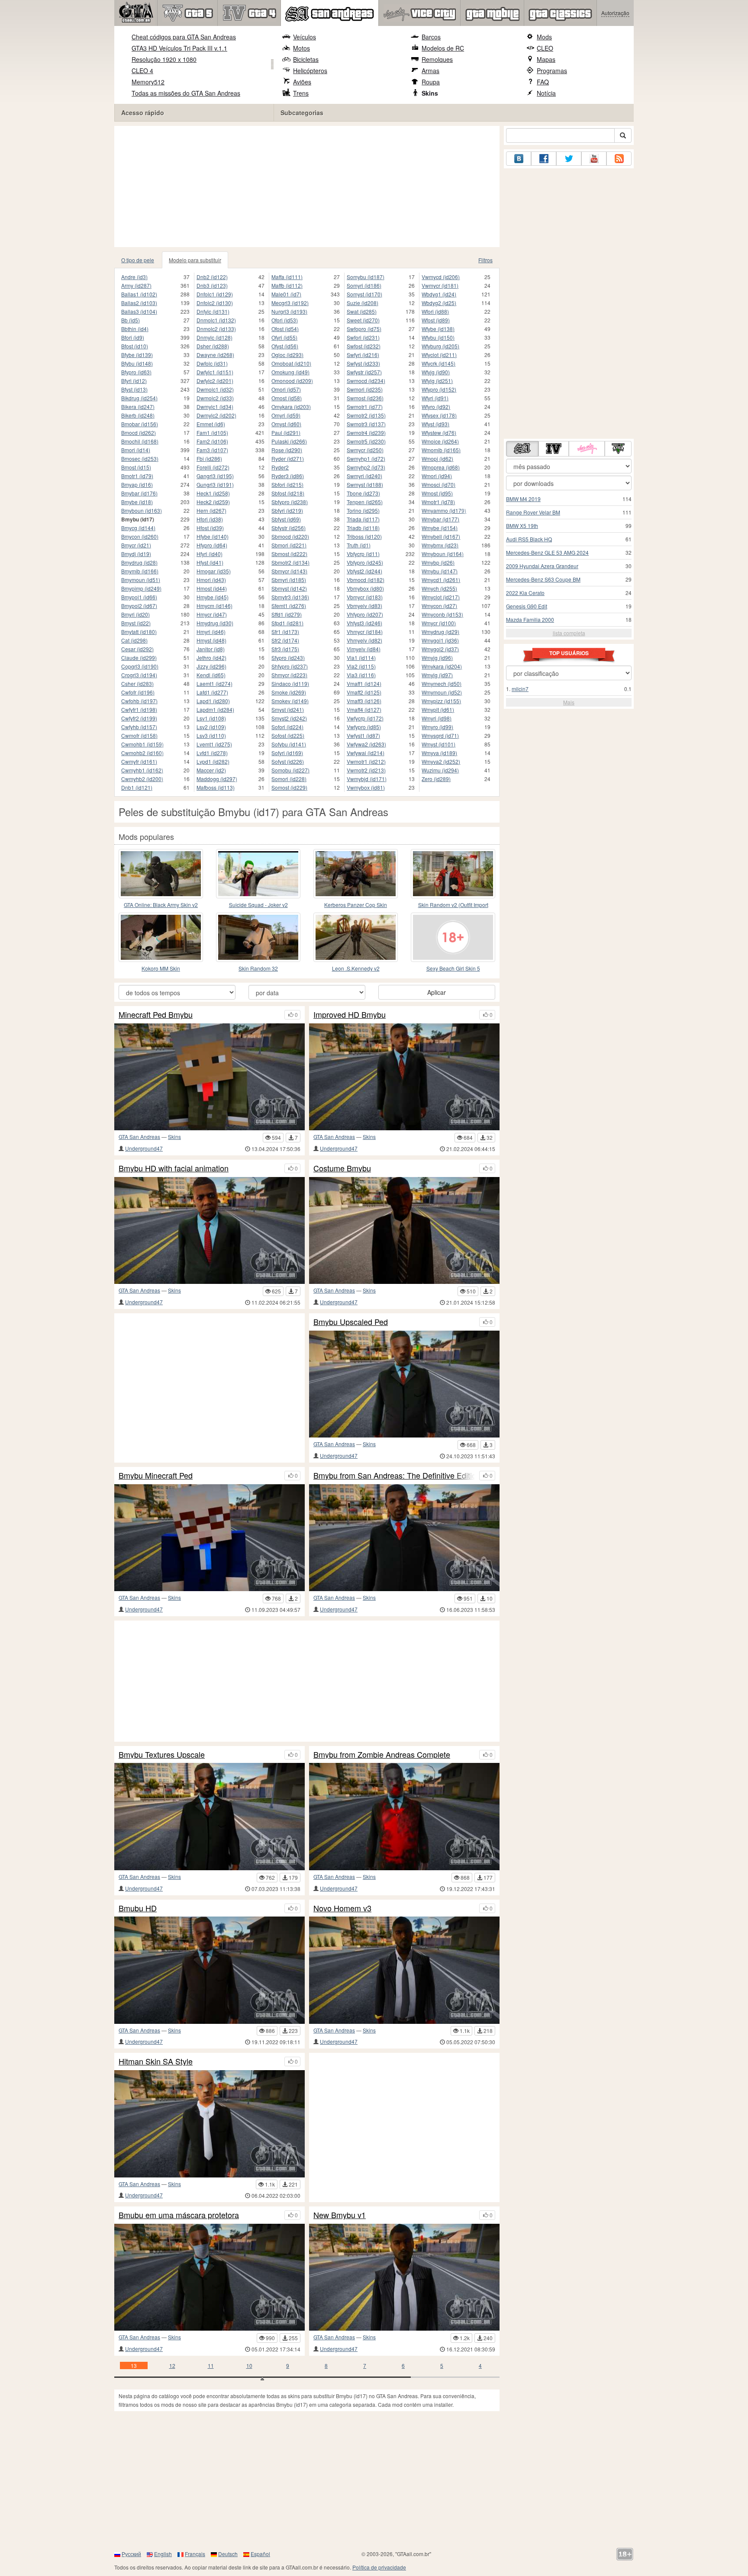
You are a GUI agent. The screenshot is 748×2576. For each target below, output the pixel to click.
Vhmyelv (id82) (364, 640)
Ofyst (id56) (285, 346)
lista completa (569, 633)
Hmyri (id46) (211, 632)
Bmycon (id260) (140, 536)
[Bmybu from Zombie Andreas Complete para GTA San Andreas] (404, 1816)
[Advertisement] (309, 187)
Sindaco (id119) (290, 683)
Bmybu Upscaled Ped (351, 1322)
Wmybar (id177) (440, 519)
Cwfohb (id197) (139, 701)
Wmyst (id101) (438, 744)
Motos (301, 48)
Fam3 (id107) (212, 450)
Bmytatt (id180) (139, 632)
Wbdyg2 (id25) (439, 303)
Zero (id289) (436, 779)
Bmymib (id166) (140, 571)
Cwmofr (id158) (139, 735)
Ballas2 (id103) (139, 303)
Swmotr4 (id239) (366, 433)
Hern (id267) (211, 510)
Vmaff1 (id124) (364, 683)
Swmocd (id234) (366, 381)
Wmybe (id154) (440, 528)
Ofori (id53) (285, 320)
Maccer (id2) (211, 770)
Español (260, 2554)
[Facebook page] (544, 159)
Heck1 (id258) (213, 493)
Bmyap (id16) (137, 484)
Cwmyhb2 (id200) (142, 779)
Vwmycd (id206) (441, 277)
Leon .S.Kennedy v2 (356, 968)
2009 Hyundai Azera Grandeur (542, 566)
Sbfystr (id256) (289, 528)
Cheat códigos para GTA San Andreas (184, 37)
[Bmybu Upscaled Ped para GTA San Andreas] (404, 1384)
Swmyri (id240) (364, 476)
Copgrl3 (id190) (140, 666)
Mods (544, 37)
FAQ (543, 82)
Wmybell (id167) (441, 536)
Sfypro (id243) (288, 658)
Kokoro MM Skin (161, 968)
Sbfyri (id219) (287, 510)
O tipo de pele (138, 260)
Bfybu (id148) (137, 363)
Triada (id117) (363, 519)
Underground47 (144, 1148)
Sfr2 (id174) (285, 640)
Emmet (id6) (211, 424)
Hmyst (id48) (211, 640)
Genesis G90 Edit (527, 606)
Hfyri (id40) (210, 554)
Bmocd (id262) (139, 433)
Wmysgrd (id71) (440, 735)
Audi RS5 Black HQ (529, 539)
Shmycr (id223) (289, 675)
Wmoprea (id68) (441, 467)
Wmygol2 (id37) (440, 649)
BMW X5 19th (522, 526)
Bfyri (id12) (134, 381)
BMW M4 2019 (523, 499)
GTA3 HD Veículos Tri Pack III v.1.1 (179, 48)
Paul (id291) (286, 433)
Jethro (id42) (211, 658)
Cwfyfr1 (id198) (139, 709)
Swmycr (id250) (365, 450)
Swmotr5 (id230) (366, 441)
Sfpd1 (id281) (287, 623)
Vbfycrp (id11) (363, 554)
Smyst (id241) (288, 709)
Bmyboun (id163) (142, 510)
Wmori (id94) (437, 476)
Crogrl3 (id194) (139, 675)
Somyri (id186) (364, 285)
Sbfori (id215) (287, 484)
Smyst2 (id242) (289, 718)
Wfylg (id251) (437, 381)
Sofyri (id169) (287, 753)
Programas (552, 71)
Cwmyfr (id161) (139, 761)
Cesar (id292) (137, 649)
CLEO (545, 48)
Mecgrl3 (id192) (290, 303)
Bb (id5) (131, 320)
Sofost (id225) (288, 735)
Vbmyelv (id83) (364, 606)
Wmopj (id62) (437, 458)
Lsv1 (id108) (211, 718)
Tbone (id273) (363, 493)
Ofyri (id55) (284, 337)
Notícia (546, 93)
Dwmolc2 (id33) (215, 398)
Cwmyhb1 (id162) (142, 770)
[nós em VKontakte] (519, 159)
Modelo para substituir (195, 260)
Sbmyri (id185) (289, 580)
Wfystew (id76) (439, 433)
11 (211, 2365)
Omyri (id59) (286, 415)
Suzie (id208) (363, 303)
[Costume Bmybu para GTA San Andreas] (404, 1230)
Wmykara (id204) (442, 666)
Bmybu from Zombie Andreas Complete (382, 1755)
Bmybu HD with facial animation (174, 1168)
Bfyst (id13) (134, 389)
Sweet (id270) (363, 320)
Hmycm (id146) (214, 606)
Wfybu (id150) (438, 337)
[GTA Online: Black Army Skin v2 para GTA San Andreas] (161, 874)
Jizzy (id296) (211, 666)
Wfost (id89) (436, 320)
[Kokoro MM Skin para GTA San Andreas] (161, 937)
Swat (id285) (362, 311)
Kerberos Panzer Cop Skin (356, 905)
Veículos (305, 37)
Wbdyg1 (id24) (439, 294)
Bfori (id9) (133, 337)
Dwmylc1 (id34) (215, 407)
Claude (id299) (139, 658)
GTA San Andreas (139, 1137)
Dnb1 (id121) (137, 787)
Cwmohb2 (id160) (142, 753)
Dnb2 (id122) (212, 277)
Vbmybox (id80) (365, 588)
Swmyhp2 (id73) (366, 467)
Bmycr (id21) (136, 545)
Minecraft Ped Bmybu (156, 1015)
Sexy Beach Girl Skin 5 (453, 968)
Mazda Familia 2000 (530, 619)
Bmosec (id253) (140, 458)
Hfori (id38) (210, 519)
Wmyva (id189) (439, 753)
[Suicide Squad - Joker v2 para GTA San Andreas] (258, 874)
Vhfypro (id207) (365, 614)
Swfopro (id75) (364, 329)
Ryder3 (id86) (288, 476)
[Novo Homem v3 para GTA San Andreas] (404, 1970)
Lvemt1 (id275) (214, 744)
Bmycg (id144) (138, 528)
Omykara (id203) (291, 407)
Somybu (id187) (366, 277)
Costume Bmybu (342, 1168)
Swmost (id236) (365, 398)
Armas (430, 71)
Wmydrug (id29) (440, 632)
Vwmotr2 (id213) (366, 770)
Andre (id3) (134, 277)
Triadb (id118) (363, 528)
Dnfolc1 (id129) (215, 294)
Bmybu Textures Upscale (162, 1755)
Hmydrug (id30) (215, 623)
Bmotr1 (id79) (137, 476)
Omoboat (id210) (291, 363)
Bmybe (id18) (137, 502)
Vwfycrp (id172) (365, 718)
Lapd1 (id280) (213, 701)
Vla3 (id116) (361, 675)
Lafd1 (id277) (212, 692)
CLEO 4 (142, 71)
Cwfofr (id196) (138, 692)
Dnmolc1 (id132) (216, 320)
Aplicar (437, 992)
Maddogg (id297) (217, 779)
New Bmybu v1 (340, 2215)
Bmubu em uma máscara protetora (179, 2215)
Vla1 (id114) (361, 658)
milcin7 (520, 689)
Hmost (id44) (212, 588)
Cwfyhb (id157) (139, 727)
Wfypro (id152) (439, 389)
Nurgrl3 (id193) (289, 311)
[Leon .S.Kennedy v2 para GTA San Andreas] (356, 937)
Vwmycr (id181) (440, 285)
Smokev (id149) (290, 701)
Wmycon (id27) (439, 606)
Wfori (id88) (435, 311)
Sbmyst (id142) (289, 588)
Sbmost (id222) (289, 554)
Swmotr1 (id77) (365, 407)
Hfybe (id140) (213, 536)
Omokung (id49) (290, 372)
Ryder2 (280, 467)
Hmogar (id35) (214, 571)
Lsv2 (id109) (211, 727)
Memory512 (148, 82)
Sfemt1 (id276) (289, 606)
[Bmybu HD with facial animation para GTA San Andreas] (210, 1230)
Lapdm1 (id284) (215, 709)
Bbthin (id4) (135, 329)
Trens (301, 93)
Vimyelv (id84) (364, 649)
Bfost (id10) (135, 346)
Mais (569, 702)
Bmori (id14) (136, 450)
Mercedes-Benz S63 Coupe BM (543, 579)
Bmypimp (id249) (141, 588)
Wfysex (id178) (439, 415)
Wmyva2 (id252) (441, 761)
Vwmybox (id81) (366, 787)
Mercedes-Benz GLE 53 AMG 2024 (547, 552)
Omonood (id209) (292, 381)
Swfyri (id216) (363, 355)
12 (172, 2365)
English (163, 2554)
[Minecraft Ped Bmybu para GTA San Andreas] (210, 1077)
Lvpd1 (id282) (213, 761)
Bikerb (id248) (138, 415)
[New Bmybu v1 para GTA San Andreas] (404, 2277)
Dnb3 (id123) (212, 285)
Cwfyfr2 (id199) (139, 718)
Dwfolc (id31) (212, 363)
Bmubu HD (138, 1908)
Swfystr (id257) (364, 372)
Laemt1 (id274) (214, 683)
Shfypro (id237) (290, 666)
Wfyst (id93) (435, 424)
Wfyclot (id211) (439, 355)
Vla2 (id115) (361, 666)
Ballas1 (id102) (139, 294)
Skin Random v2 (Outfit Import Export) (453, 905)
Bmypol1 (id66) (139, 597)
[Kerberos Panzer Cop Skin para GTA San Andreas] (356, 874)
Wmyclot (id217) (441, 597)
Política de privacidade (379, 2567)
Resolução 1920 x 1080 (164, 59)
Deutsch (228, 2554)
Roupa (431, 82)
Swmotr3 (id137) (366, 424)
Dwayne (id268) (215, 355)
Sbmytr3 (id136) (290, 597)
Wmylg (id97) (437, 675)
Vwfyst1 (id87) (363, 735)
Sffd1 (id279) (287, 614)
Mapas (546, 59)
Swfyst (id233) (363, 363)
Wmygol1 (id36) (440, 640)
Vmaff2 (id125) (364, 692)
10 (249, 2365)
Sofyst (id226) (288, 761)
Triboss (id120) (364, 536)
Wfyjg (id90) (436, 372)
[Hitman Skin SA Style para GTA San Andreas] (210, 2124)
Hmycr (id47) (212, 614)
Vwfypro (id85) (364, 727)
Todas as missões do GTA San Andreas (186, 93)
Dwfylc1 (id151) (215, 372)
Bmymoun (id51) (141, 580)
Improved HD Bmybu (350, 1015)
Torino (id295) (363, 510)
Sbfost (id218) (288, 493)
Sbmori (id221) (289, 545)
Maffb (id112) (287, 285)
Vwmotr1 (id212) (366, 761)
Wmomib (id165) (441, 450)
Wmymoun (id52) (442, 692)
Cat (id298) (134, 640)
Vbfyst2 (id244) (364, 571)
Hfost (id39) (210, 528)
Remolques (437, 59)
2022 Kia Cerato (525, 593)
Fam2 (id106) (212, 441)
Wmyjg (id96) (437, 658)
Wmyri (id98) (437, 718)
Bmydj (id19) (136, 554)
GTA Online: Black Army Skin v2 (161, 905)
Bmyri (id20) (135, 614)
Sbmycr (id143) (289, 571)
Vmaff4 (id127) (364, 709)
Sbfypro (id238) (290, 502)
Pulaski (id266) (289, 441)
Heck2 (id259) (213, 502)
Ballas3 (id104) (139, 311)
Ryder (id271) (288, 458)
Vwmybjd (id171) (367, 779)
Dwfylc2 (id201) (215, 381)
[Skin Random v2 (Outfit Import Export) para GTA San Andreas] (453, 874)
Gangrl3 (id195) (215, 476)
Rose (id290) (287, 450)
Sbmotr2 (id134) (290, 562)
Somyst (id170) (364, 294)
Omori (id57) (286, 389)
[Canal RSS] (619, 159)
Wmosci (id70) (438, 484)
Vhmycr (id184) (365, 632)
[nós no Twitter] (569, 159)
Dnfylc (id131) (213, 311)
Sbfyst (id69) (286, 519)
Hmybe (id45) (213, 597)
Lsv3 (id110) (211, 735)
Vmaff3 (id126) (364, 701)
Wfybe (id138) (438, 329)
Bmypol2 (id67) (139, 606)
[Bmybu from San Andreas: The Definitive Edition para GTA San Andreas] (404, 1538)
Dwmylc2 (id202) (216, 415)
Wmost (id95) (437, 493)
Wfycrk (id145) (438, 363)
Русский (131, 2554)
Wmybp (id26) (438, 562)
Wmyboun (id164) (443, 554)
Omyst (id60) (286, 424)
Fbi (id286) (209, 458)
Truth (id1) (359, 545)
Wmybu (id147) (440, 571)
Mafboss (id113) (216, 787)
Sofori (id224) (287, 727)
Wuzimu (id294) (440, 770)
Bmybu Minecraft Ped (156, 1476)
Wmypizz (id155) (441, 701)
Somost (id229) (289, 787)
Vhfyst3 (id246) (364, 623)
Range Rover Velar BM (533, 512)
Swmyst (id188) (365, 484)
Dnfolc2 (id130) (215, 303)
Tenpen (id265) (365, 502)
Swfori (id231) (363, 337)
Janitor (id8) (211, 649)
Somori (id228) (289, 779)
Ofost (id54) (285, 329)
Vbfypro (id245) (365, 562)
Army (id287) (136, 285)
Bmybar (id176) (139, 493)
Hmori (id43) (211, 580)
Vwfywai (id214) (366, 753)
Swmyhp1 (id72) (366, 458)
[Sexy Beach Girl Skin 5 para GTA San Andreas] (453, 937)
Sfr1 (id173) (285, 632)
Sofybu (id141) (289, 744)
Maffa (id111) (287, 277)
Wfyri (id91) (435, 398)
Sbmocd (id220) (290, 536)
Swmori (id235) (365, 389)
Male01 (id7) (286, 294)
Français (195, 2554)
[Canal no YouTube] (594, 159)
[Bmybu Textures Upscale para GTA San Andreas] (210, 1816)
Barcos (431, 37)
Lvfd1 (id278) (212, 753)
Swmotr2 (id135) (366, 415)
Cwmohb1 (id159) (142, 744)
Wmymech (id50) (442, 683)
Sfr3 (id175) (285, 649)
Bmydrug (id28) (139, 562)
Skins (430, 93)
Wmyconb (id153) (442, 614)
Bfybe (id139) (137, 355)
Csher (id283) (137, 683)
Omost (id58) (287, 398)
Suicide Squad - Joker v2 (258, 905)
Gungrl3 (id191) (215, 484)
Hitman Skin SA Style (156, 2061)
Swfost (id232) (364, 346)
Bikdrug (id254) (139, 398)
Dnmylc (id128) (214, 337)
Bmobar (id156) (140, 424)
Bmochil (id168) (140, 441)
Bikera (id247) (138, 407)
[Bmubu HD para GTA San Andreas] (210, 1970)
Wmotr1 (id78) (438, 502)
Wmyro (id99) (437, 727)
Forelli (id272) (213, 467)
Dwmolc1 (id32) (215, 389)
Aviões (302, 82)
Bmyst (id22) (136, 623)
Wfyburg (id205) (440, 346)
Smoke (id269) (289, 692)
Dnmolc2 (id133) (216, 329)
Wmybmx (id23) (440, 545)
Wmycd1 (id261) (441, 580)
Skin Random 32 (258, 968)
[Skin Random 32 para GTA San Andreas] (258, 937)
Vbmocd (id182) (366, 580)
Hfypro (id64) (212, 545)
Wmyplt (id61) (438, 709)
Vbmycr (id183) (365, 597)
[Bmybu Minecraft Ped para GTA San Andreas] (210, 1538)
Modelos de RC (443, 48)
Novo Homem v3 (342, 1908)
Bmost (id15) (136, 467)
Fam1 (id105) (212, 433)
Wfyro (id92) (436, 407)
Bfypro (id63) (136, 372)
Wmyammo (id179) (444, 510)
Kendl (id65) (211, 675)
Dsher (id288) (213, 346)
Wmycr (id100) (439, 623)
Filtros (485, 260)
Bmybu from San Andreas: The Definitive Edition (394, 1476)
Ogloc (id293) (287, 355)
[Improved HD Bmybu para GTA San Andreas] (404, 1077)
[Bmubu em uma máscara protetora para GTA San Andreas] (210, 2277)
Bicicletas (306, 59)
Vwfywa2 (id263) (366, 744)
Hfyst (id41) (210, 562)
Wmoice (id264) (440, 441)
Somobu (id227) (290, 770)
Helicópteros (310, 71)
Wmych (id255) (439, 588)
